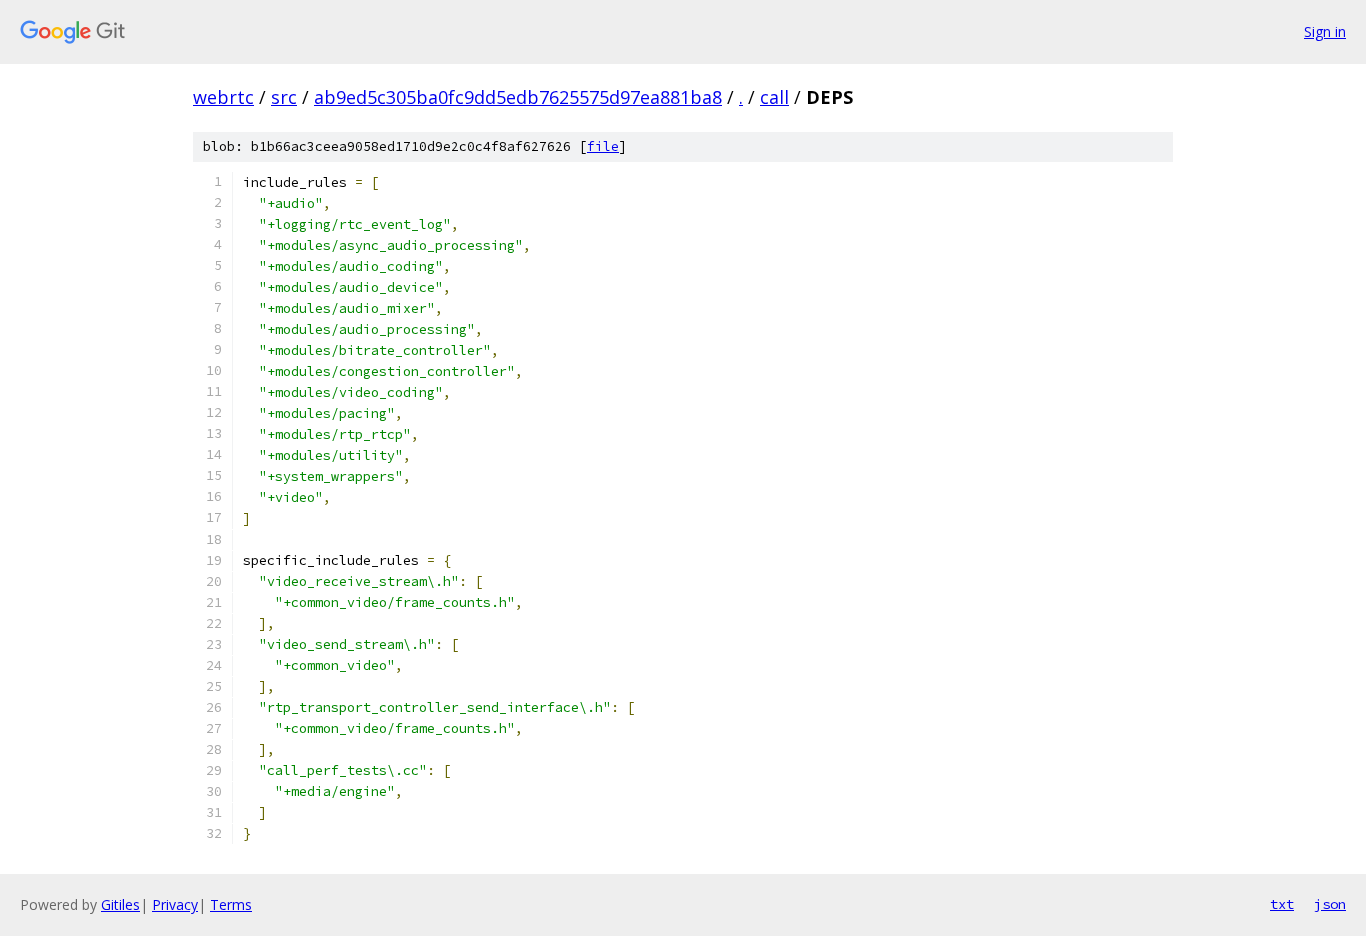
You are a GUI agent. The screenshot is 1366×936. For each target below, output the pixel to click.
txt (1282, 904)
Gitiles (120, 904)
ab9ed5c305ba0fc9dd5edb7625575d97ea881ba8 (518, 97)
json (1330, 904)
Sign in (1325, 31)
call (774, 97)
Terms (231, 904)
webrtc (223, 97)
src (284, 97)
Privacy (175, 904)
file (603, 146)
